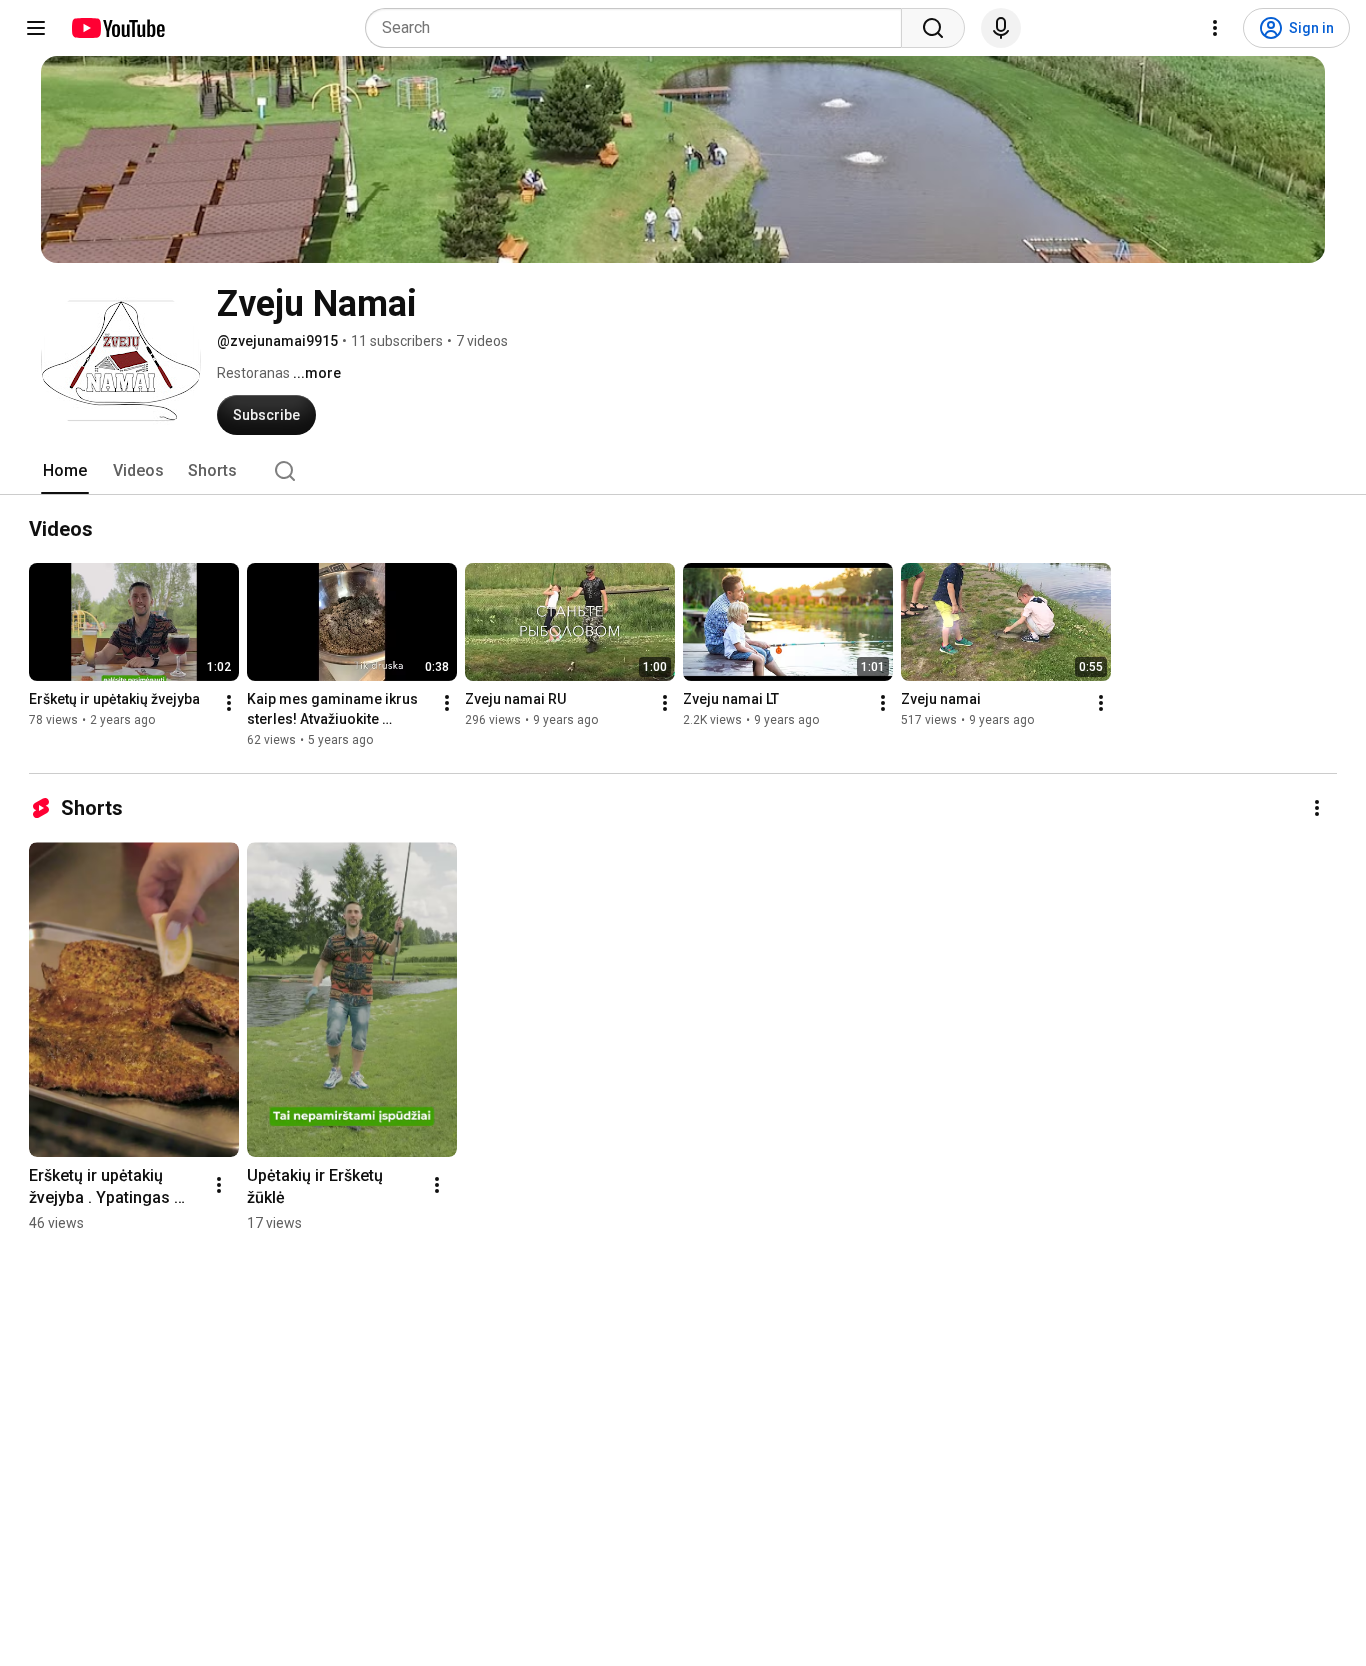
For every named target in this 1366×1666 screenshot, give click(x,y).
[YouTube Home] (117, 28)
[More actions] (229, 703)
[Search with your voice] (1001, 28)
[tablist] (683, 471)
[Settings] (1215, 28)
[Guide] (36, 28)
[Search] (933, 28)
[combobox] (639, 28)
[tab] (65, 471)
